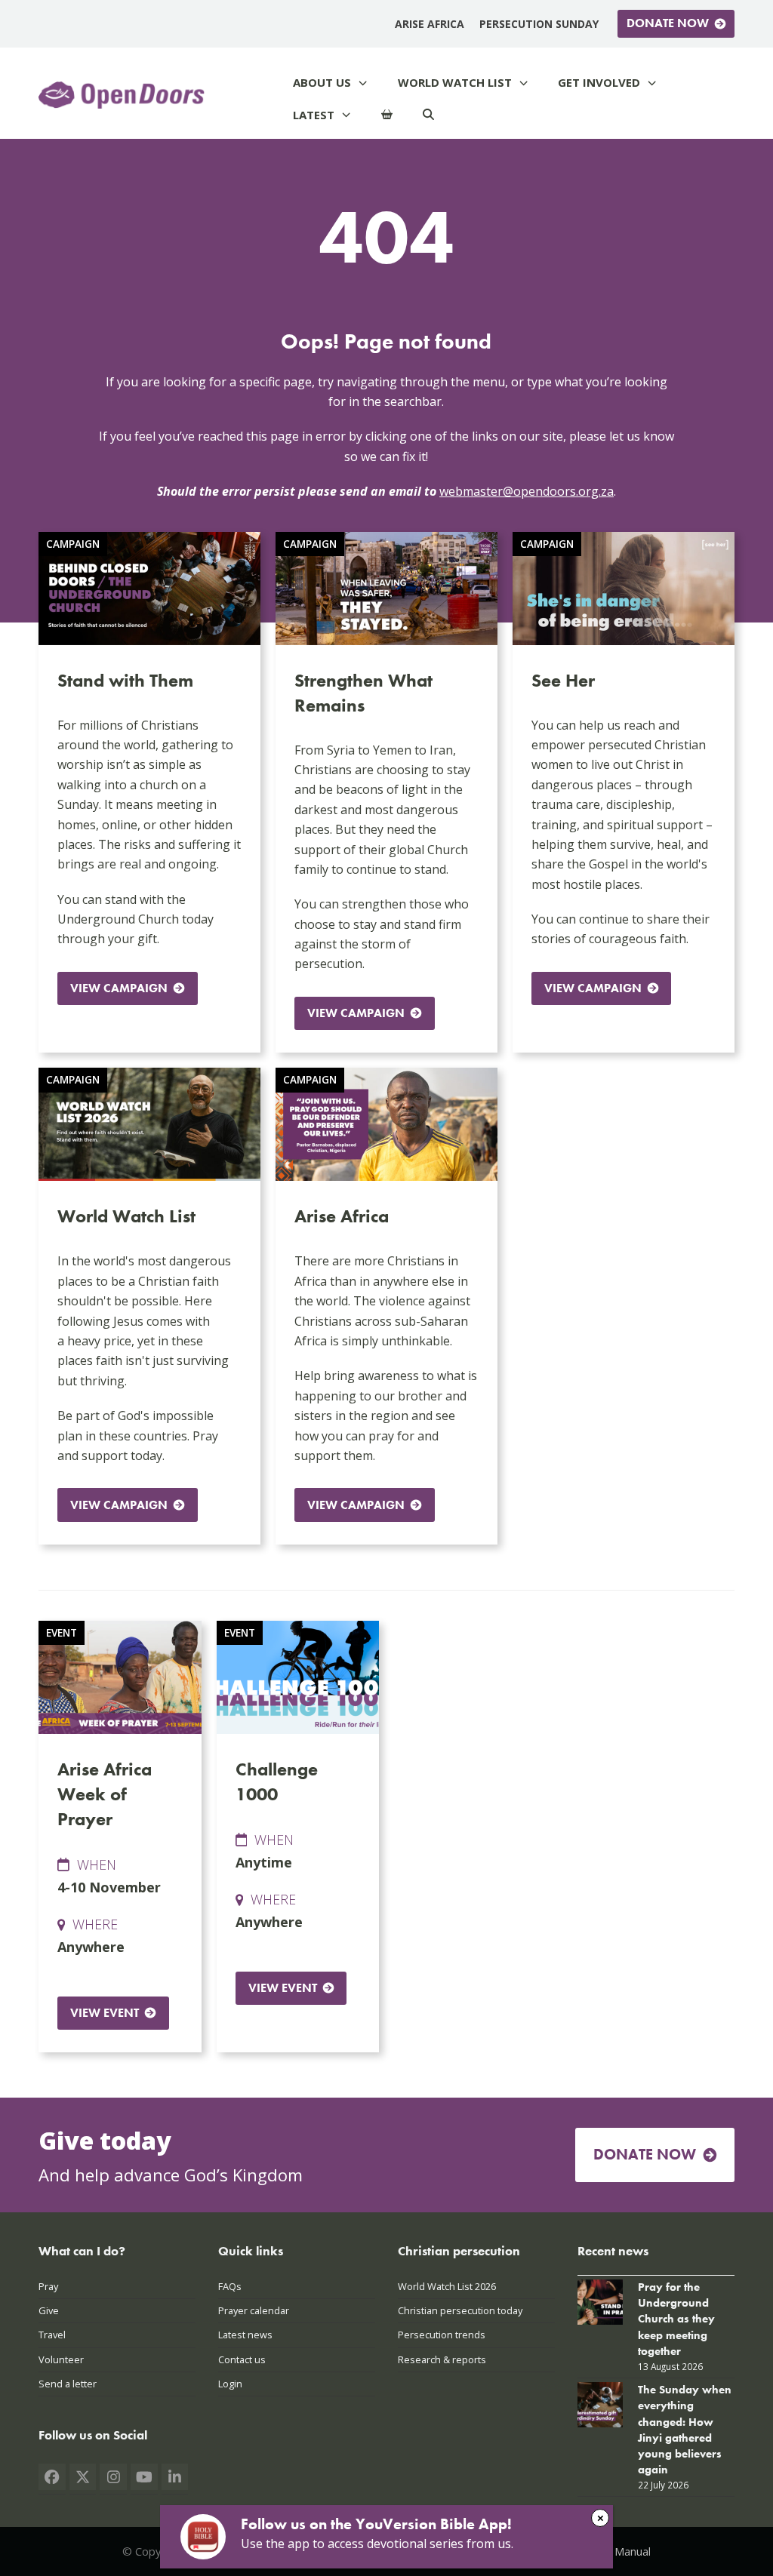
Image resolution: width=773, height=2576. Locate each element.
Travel (52, 2335)
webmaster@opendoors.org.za (527, 491)
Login (230, 2384)
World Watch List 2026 (447, 2286)
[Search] (428, 115)
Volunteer (61, 2359)
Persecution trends (442, 2335)
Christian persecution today (460, 2310)
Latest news (245, 2335)
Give (49, 2310)
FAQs (230, 2286)
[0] (387, 115)
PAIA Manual (619, 2551)
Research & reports (442, 2359)
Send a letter (68, 2384)
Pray (48, 2286)
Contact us (242, 2359)
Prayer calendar (254, 2310)
